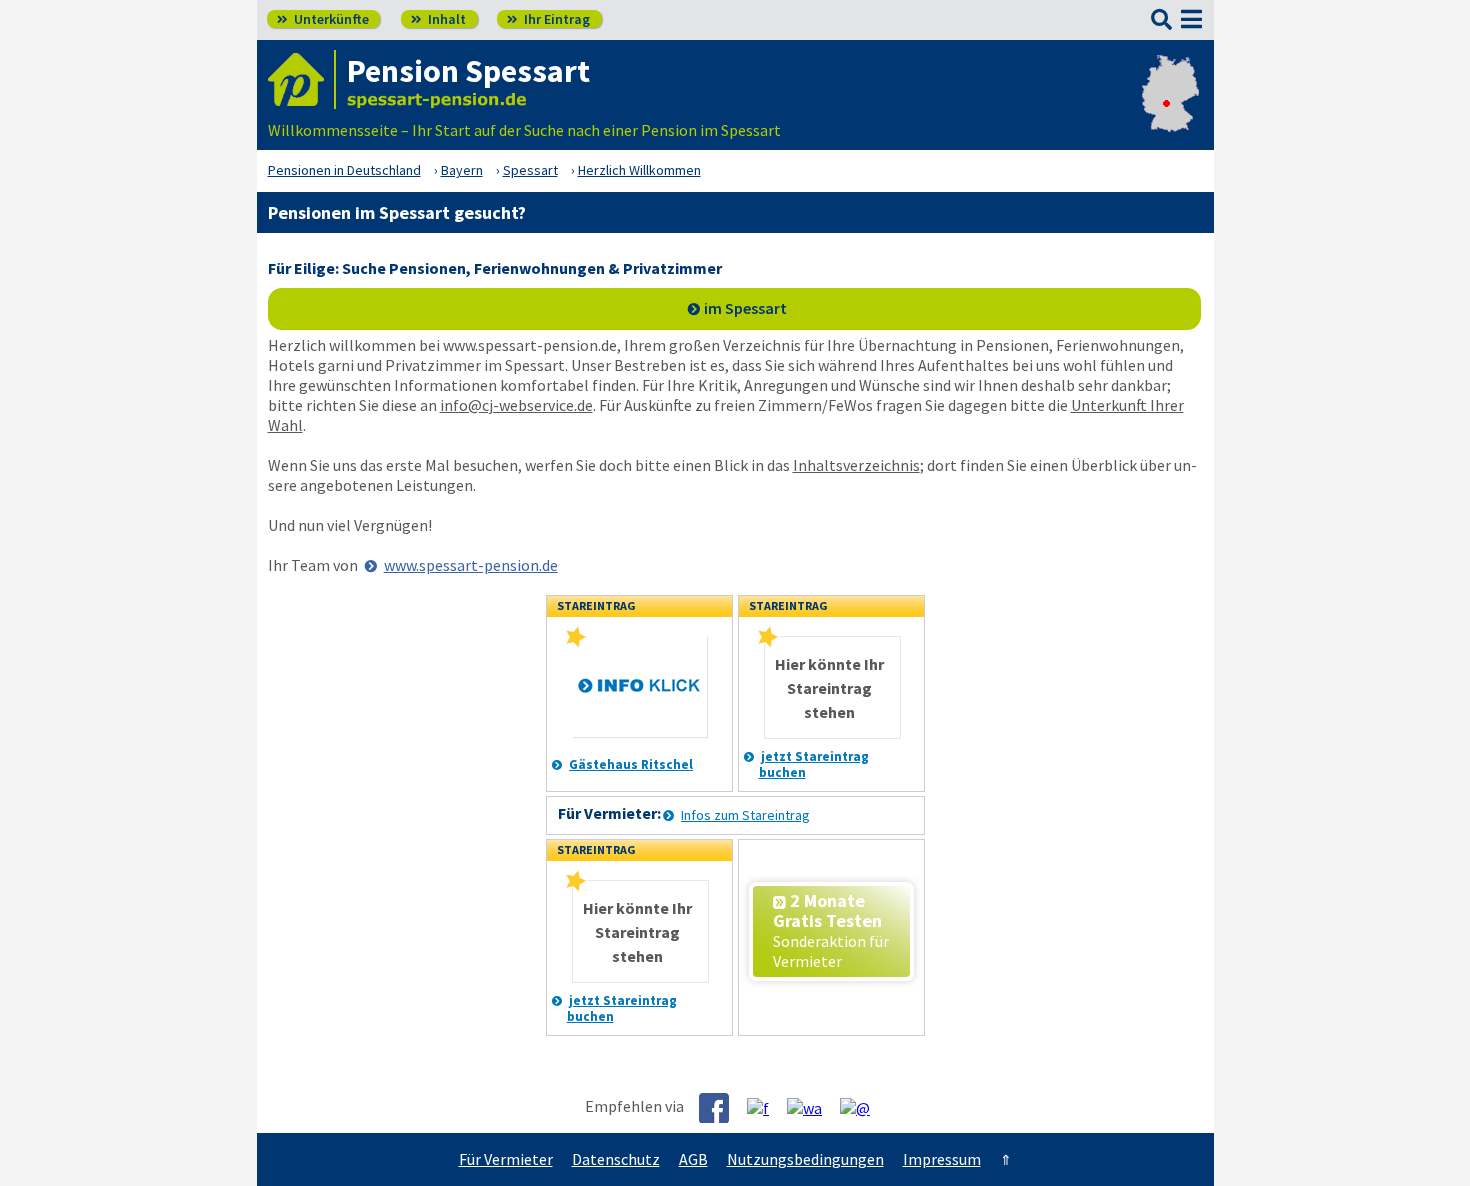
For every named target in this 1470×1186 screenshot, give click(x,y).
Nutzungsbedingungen (805, 1159)
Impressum (942, 1159)
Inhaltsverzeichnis (856, 465)
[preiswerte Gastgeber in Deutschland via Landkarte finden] (1170, 110)
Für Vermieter (506, 1159)
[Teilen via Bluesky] (765, 1107)
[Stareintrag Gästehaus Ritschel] (576, 643)
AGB (693, 1159)
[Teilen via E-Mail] (862, 1107)
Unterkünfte (323, 19)
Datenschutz (616, 1159)
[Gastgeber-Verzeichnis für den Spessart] (302, 79)
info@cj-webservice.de (516, 405)
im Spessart (745, 308)
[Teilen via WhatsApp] (812, 1107)
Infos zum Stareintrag (745, 815)
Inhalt (438, 19)
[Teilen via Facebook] (721, 1108)
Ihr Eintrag (548, 19)
